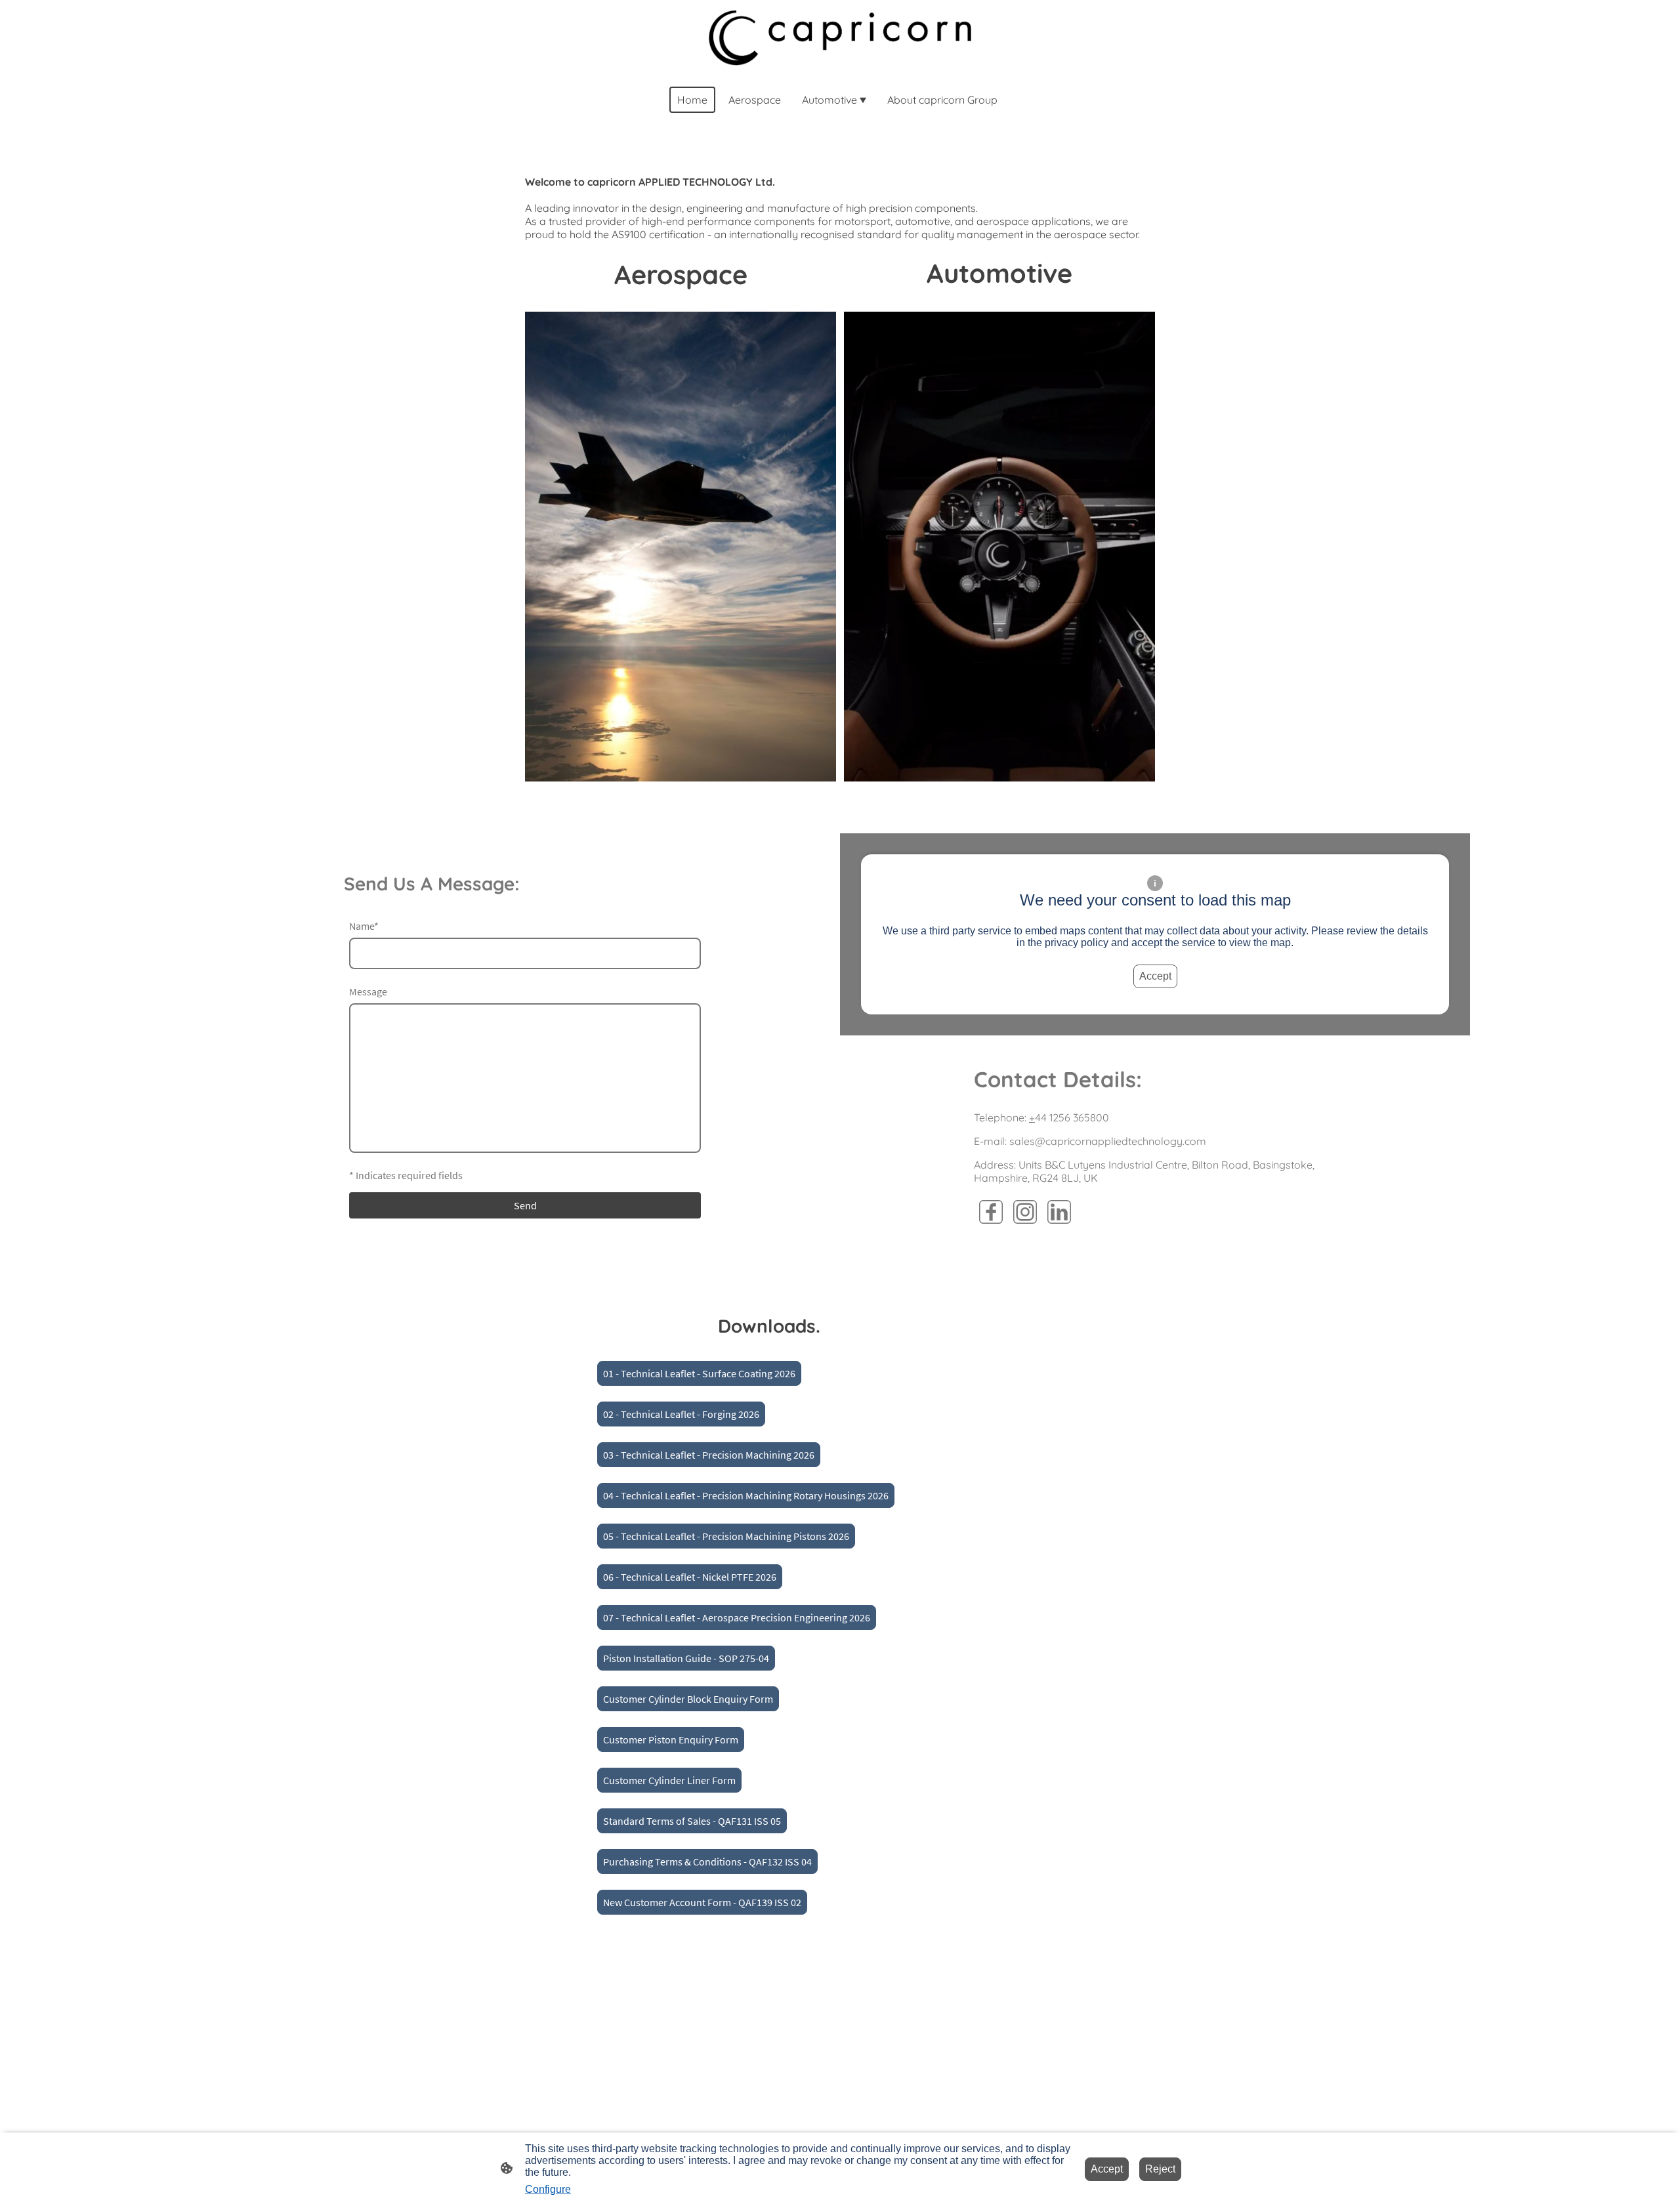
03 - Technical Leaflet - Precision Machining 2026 (709, 1455)
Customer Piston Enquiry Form (671, 1739)
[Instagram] (1025, 1212)
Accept (1155, 976)
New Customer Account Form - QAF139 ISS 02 (702, 1902)
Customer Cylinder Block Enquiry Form (688, 1699)
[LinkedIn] (1059, 1212)
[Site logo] (840, 38)
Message (368, 991)
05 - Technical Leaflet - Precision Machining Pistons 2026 (726, 1536)
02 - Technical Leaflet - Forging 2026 (681, 1414)
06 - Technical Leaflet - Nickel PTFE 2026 (690, 1577)
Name (364, 926)
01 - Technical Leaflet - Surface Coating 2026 (699, 1373)
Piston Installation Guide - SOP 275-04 (686, 1658)
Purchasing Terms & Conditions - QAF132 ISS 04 (707, 1862)
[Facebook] (991, 1212)
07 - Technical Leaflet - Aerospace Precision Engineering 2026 (737, 1617)
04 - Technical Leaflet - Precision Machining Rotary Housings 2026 (746, 1495)
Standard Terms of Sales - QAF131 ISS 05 (692, 1821)
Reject (1160, 2169)
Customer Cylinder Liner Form (669, 1780)
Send (525, 1205)
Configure (548, 2189)
